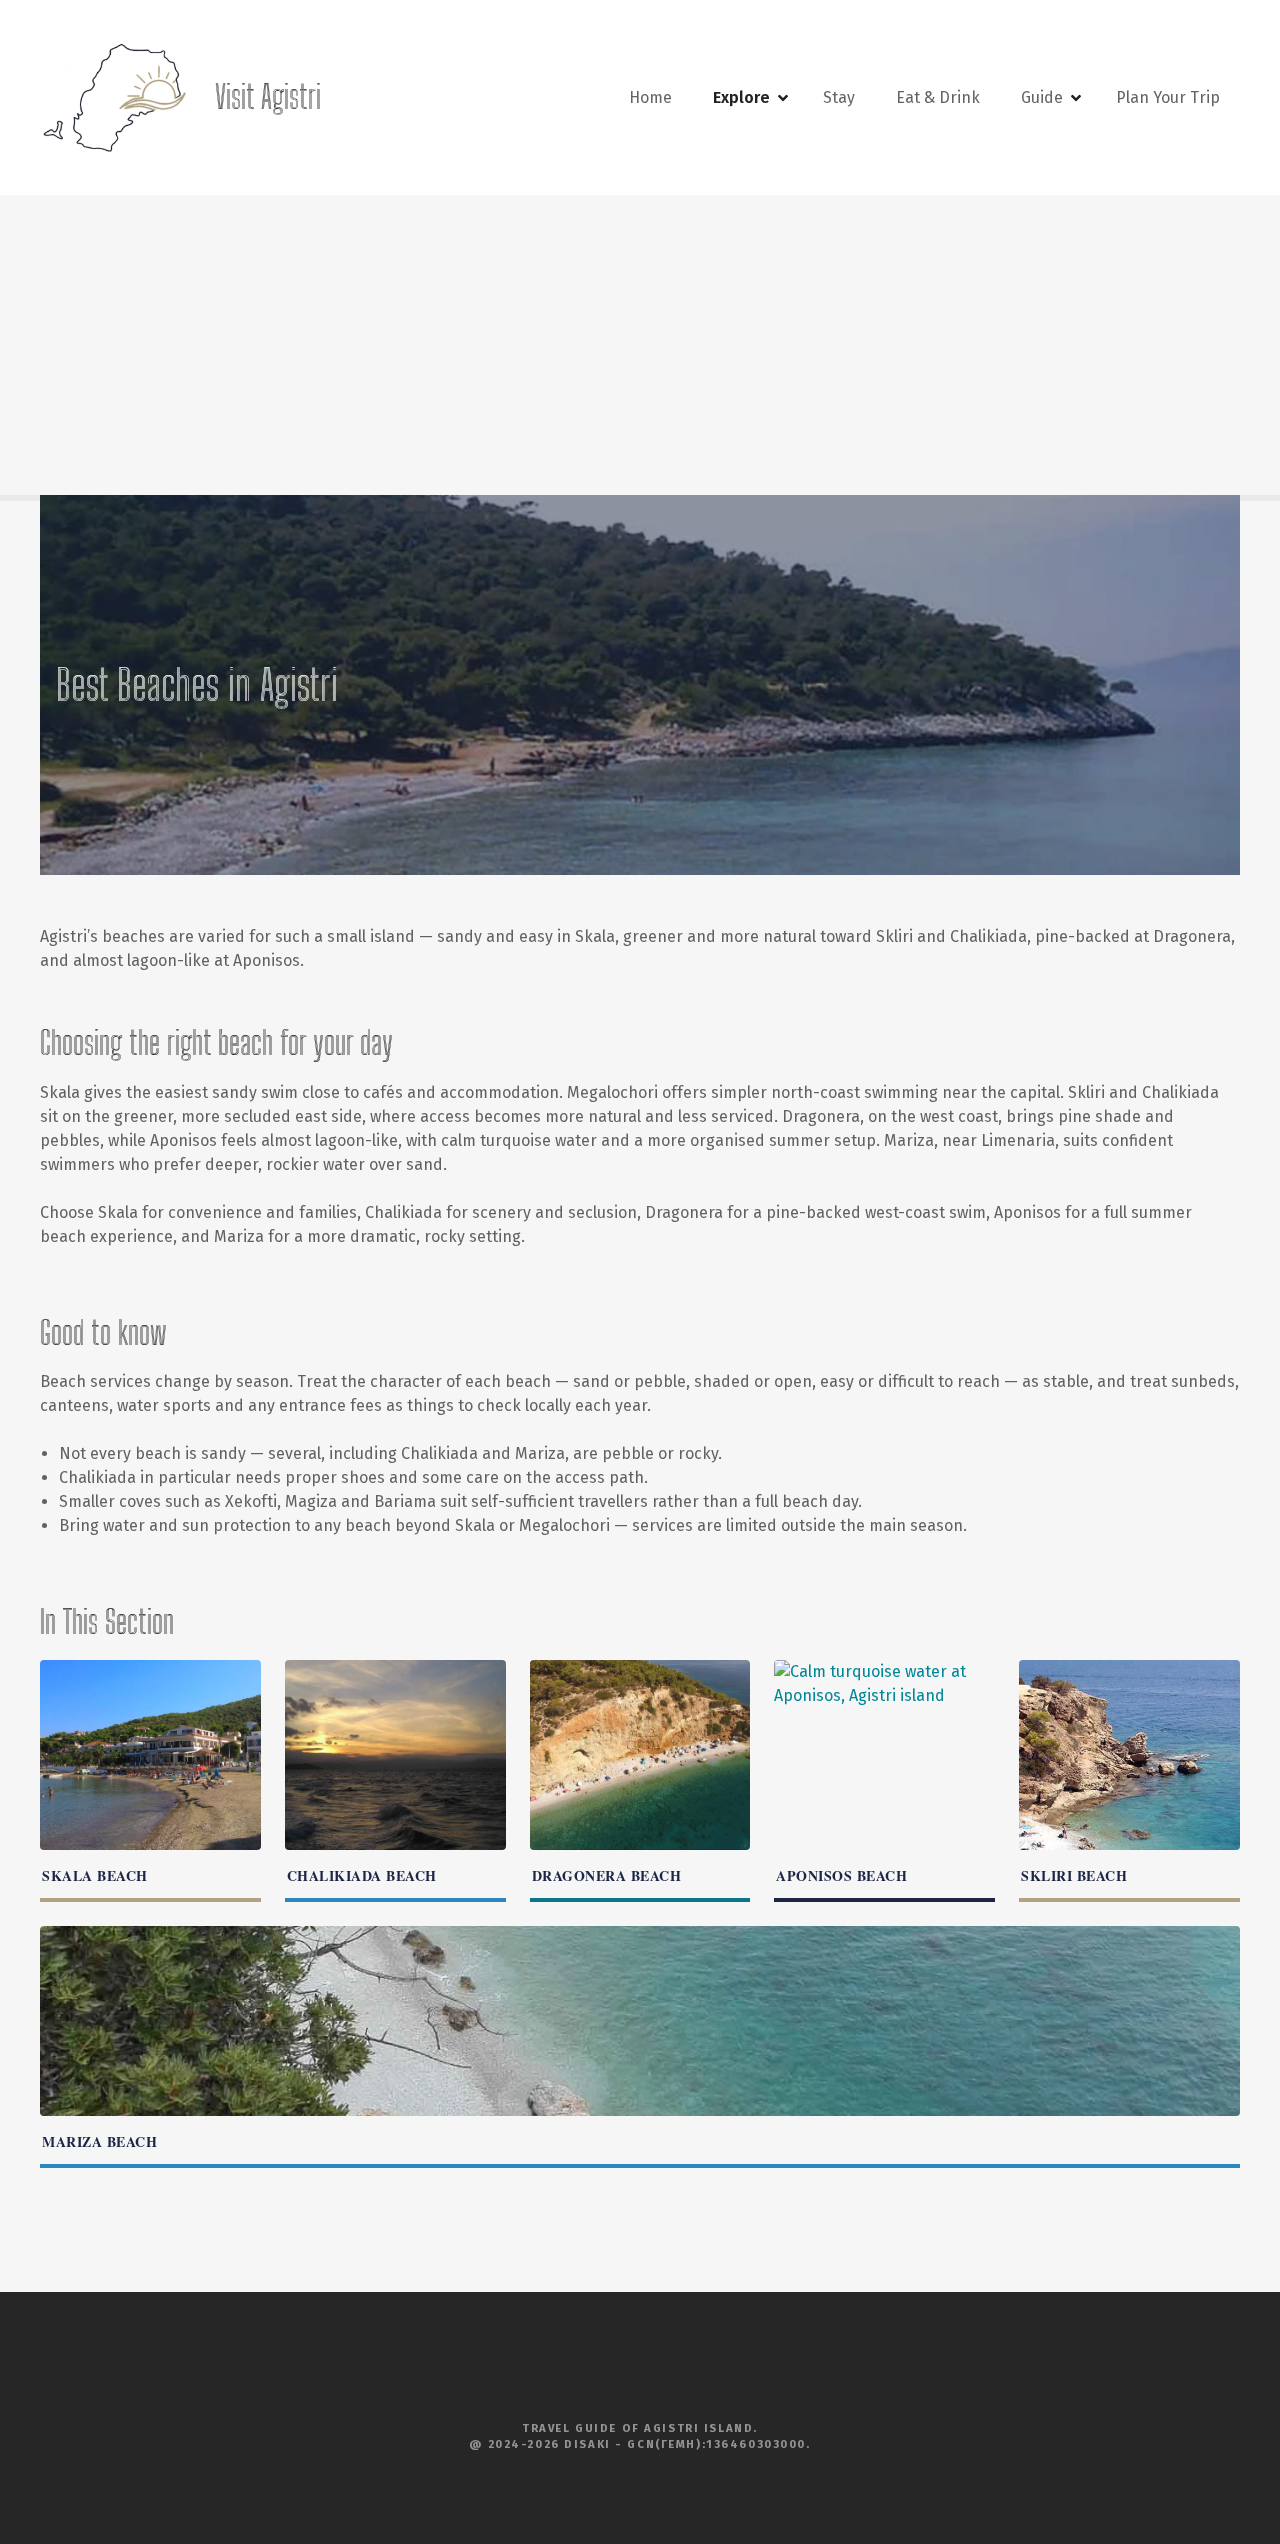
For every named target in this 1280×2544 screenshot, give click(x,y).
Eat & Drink (938, 97)
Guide (1042, 97)
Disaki (587, 2444)
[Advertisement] (640, 345)
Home (650, 97)
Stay (839, 97)
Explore (741, 97)
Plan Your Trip (1168, 97)
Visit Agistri (268, 97)
